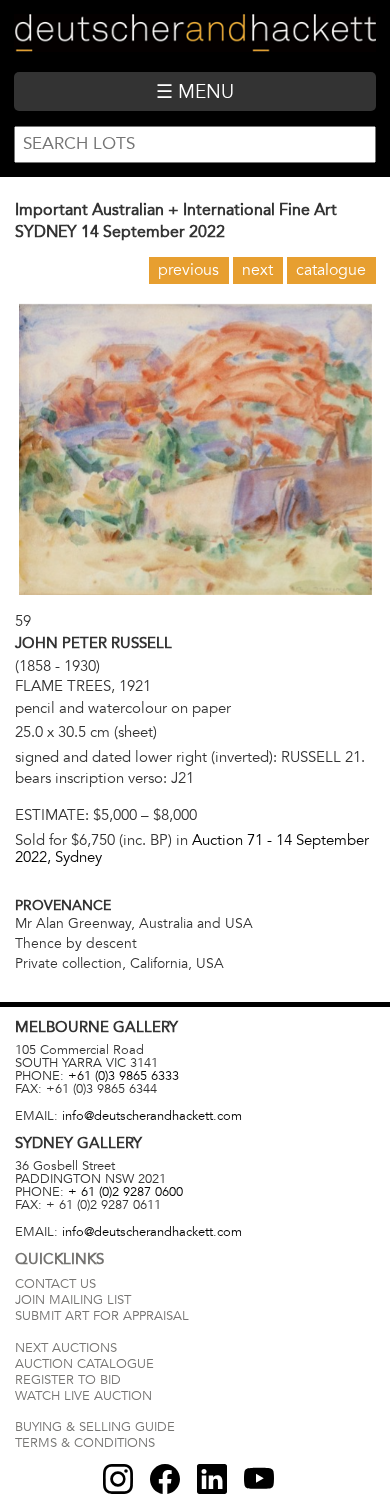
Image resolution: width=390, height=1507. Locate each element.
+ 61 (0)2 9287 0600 (125, 1192)
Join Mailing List (73, 1300)
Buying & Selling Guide (95, 1427)
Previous (188, 270)
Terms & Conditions (85, 1443)
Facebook (165, 1479)
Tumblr (212, 1479)
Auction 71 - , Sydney (192, 848)
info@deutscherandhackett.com (152, 1116)
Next (257, 270)
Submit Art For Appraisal (102, 1316)
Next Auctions (66, 1348)
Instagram (118, 1479)
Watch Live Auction (83, 1396)
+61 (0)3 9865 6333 (123, 1076)
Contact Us (55, 1284)
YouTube (259, 1479)
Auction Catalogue (84, 1364)
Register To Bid (68, 1380)
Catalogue (331, 270)
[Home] (194, 35)
